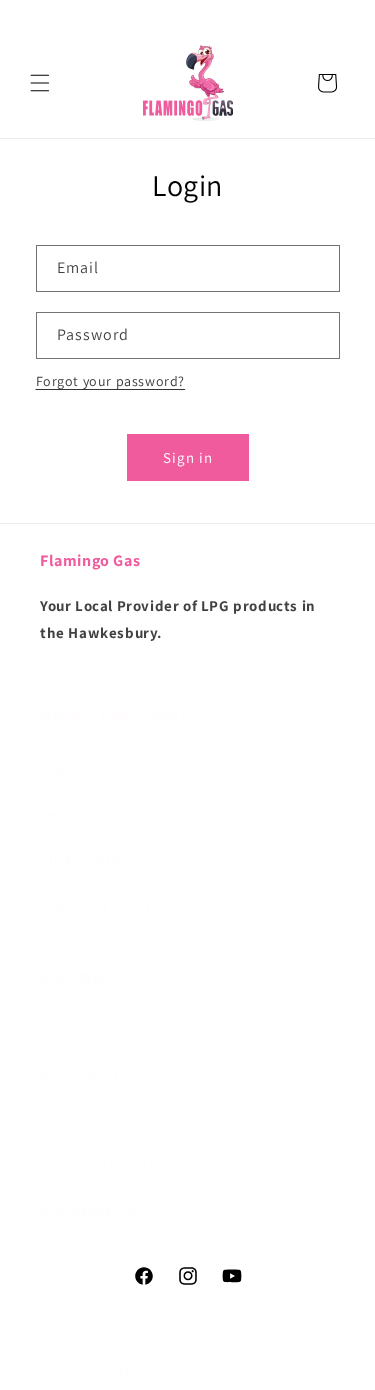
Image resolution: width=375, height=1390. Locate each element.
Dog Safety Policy (95, 904)
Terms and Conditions (111, 814)
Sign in (188, 457)
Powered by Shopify (245, 1373)
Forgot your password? (111, 381)
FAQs (55, 769)
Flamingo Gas (155, 1373)
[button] (40, 83)
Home (59, 1030)
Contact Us (75, 1121)
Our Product (80, 1076)
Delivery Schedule (97, 1166)
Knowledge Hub (91, 1211)
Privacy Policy (83, 859)
